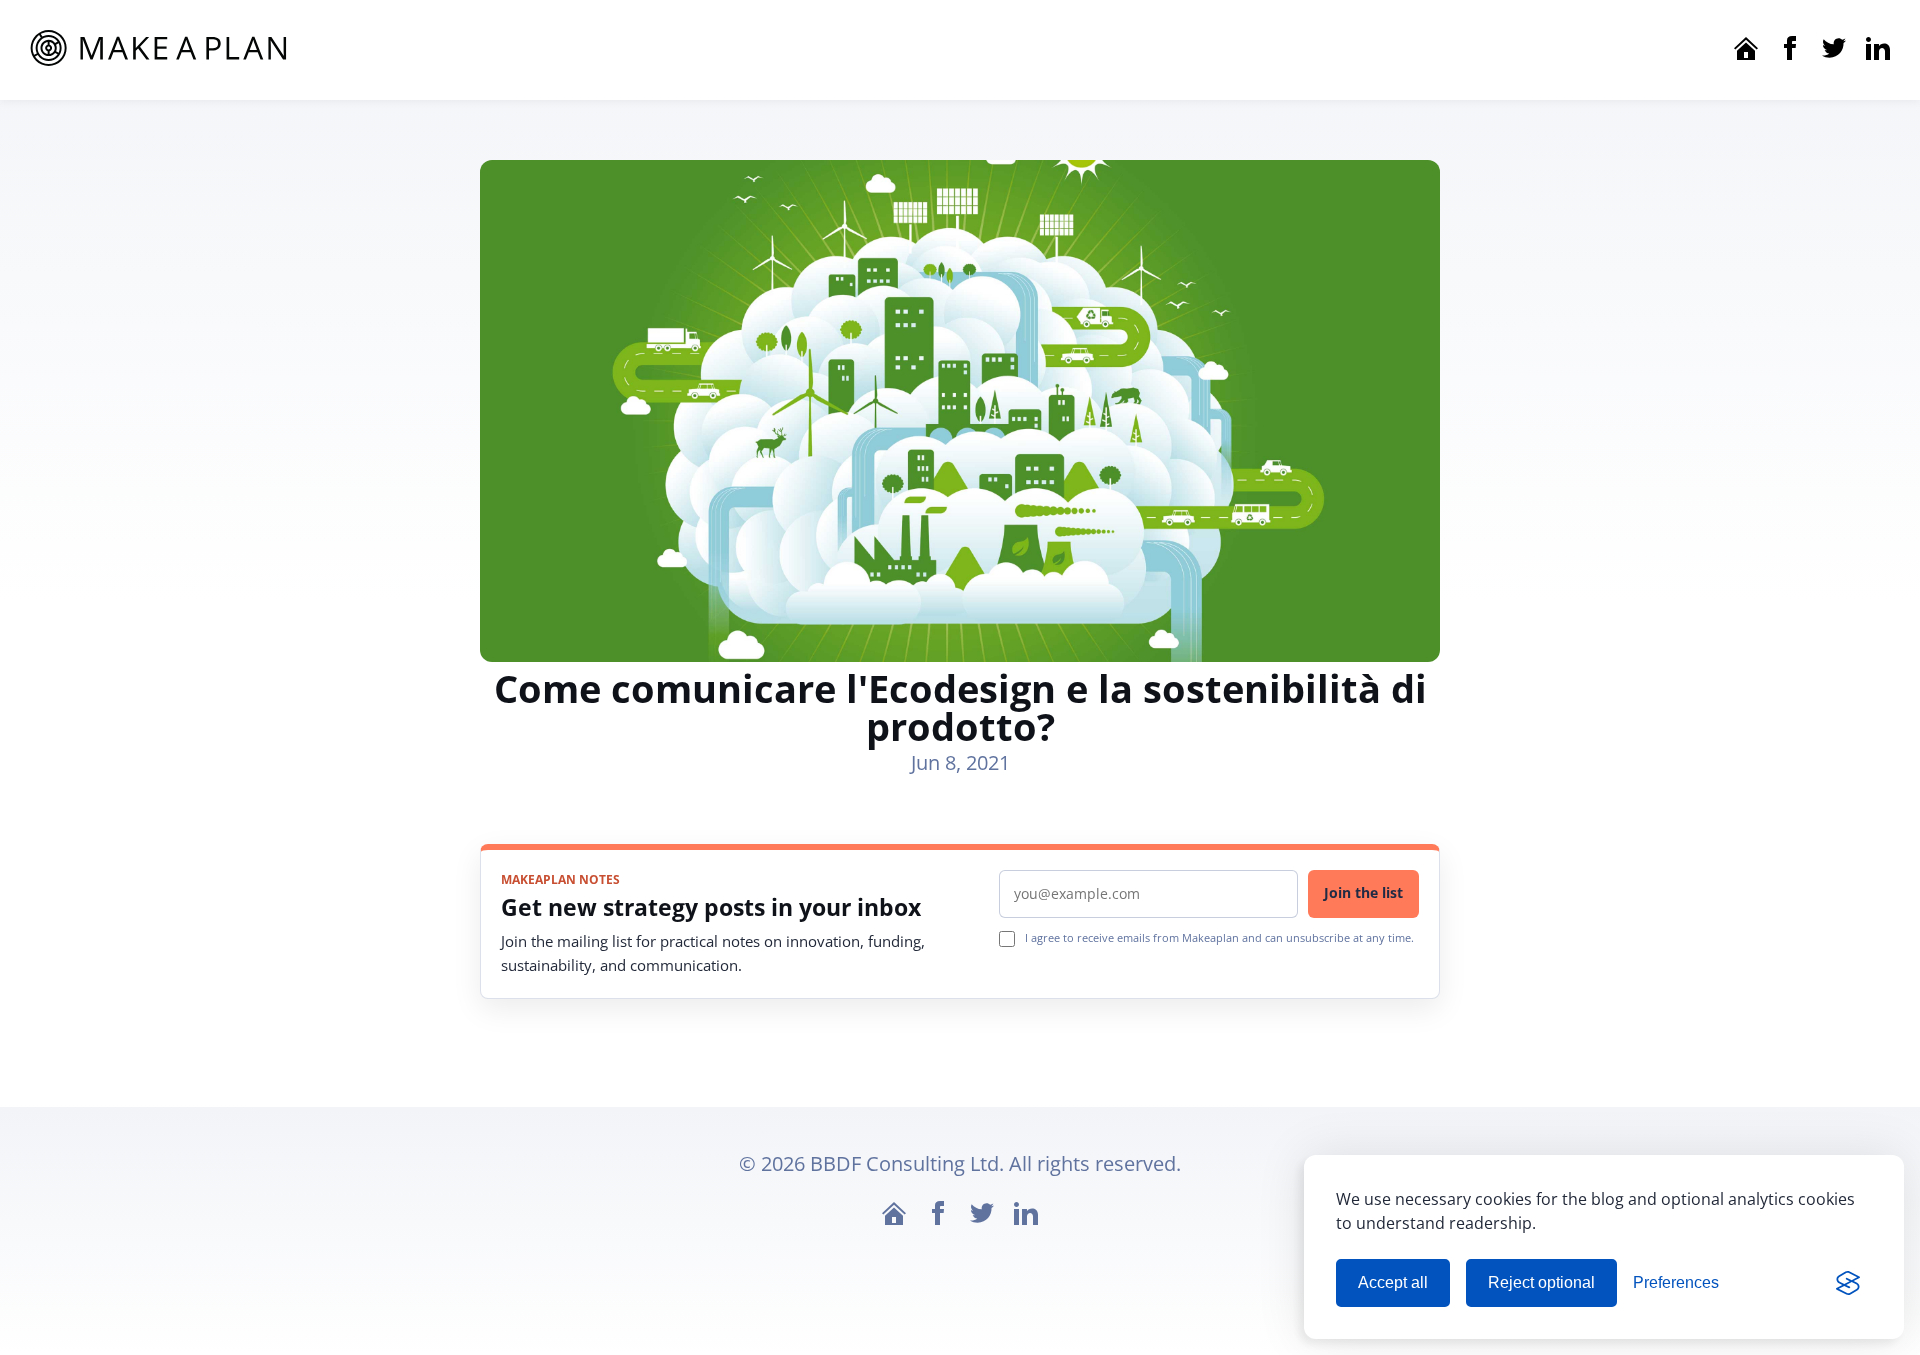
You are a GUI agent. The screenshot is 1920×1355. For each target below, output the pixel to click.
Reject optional (1541, 1282)
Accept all (1393, 1282)
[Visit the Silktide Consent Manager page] (1848, 1283)
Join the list (1363, 892)
